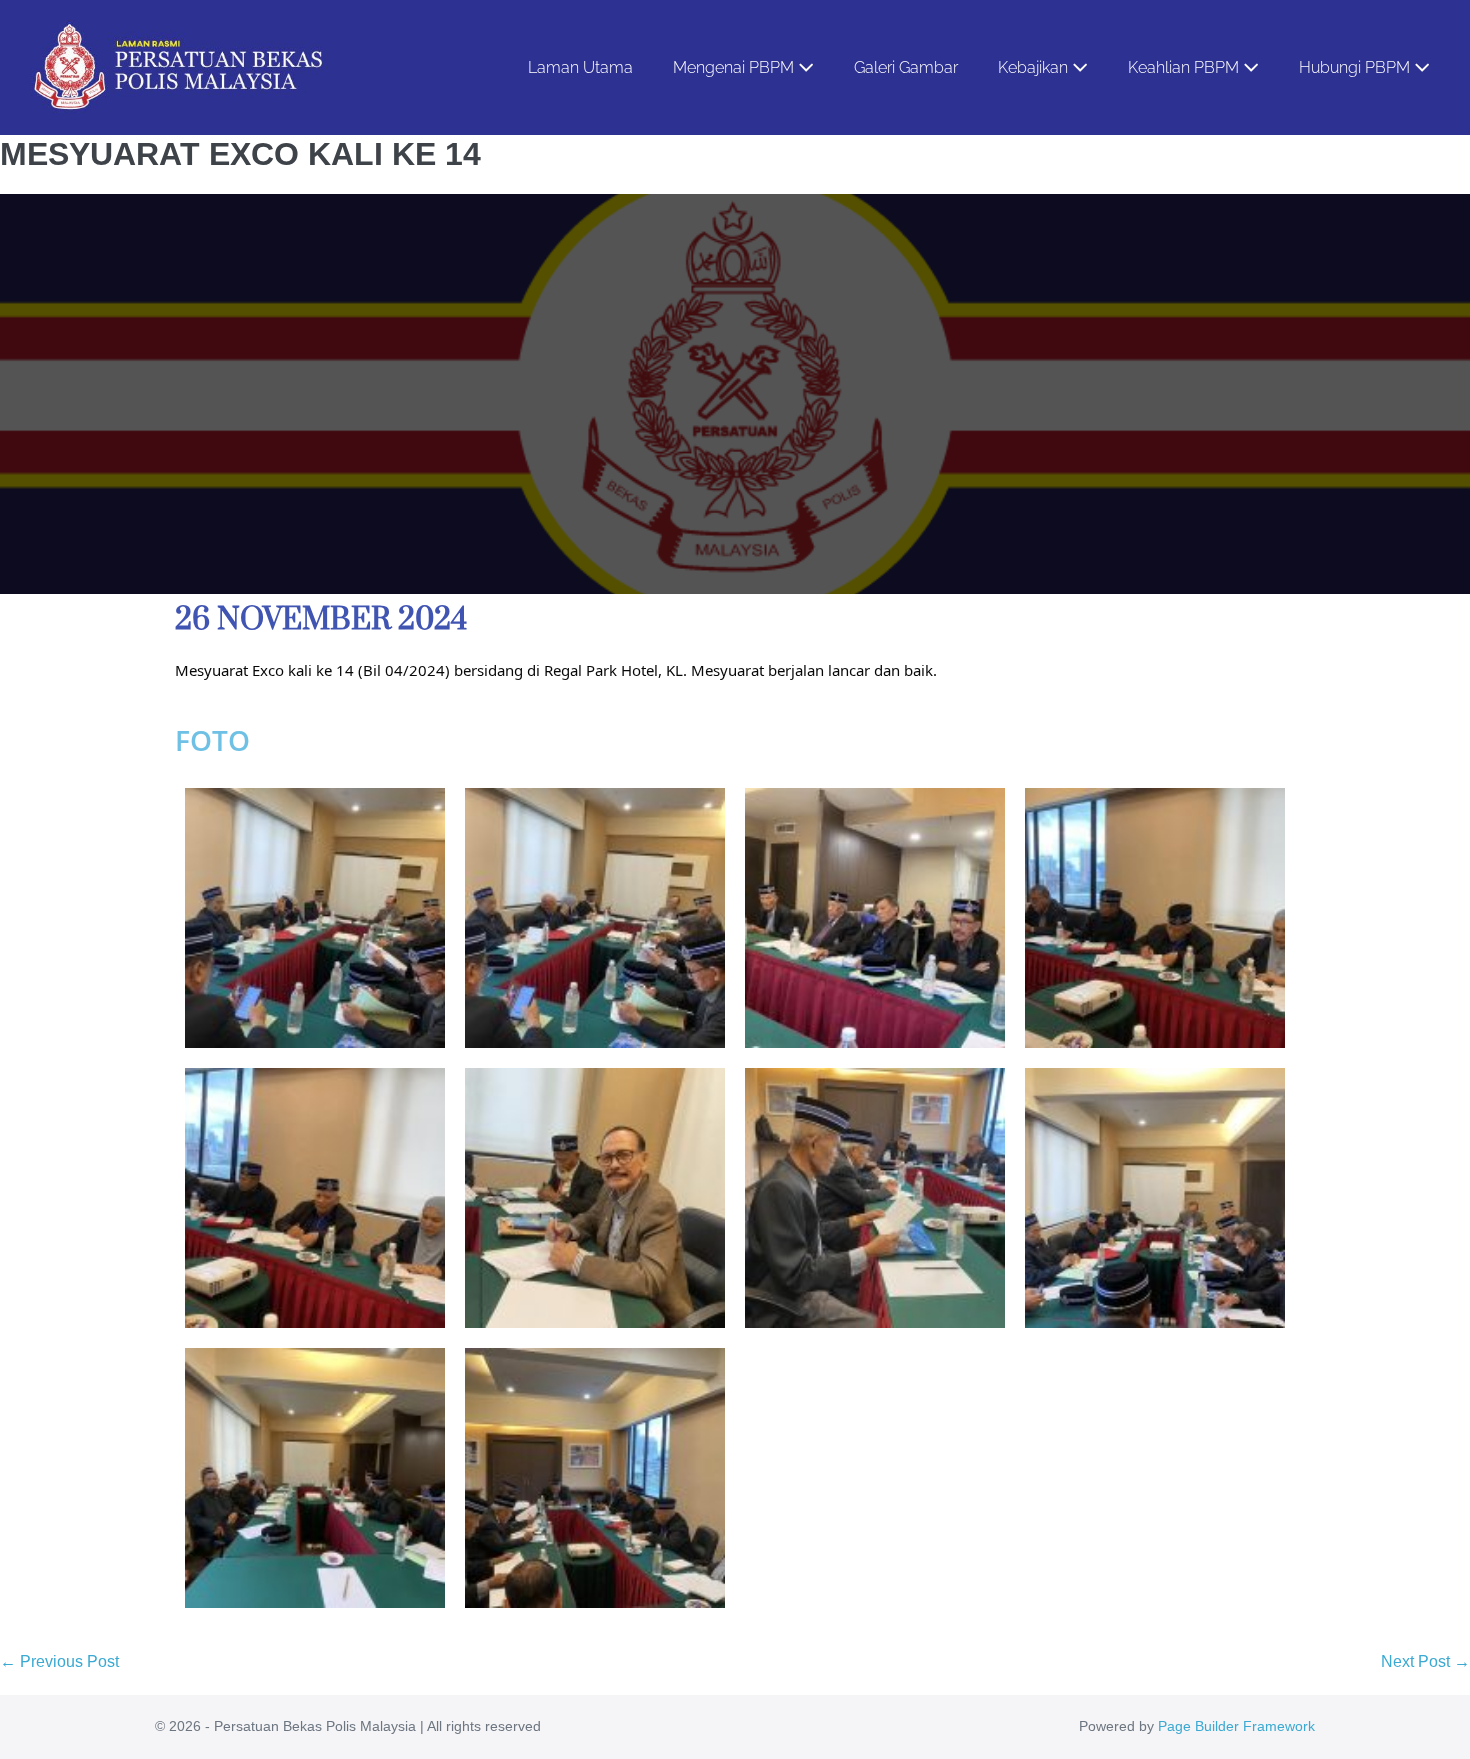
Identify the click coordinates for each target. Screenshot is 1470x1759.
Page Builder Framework (1236, 1726)
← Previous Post (59, 1661)
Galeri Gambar (906, 67)
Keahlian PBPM (1185, 67)
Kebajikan (1035, 67)
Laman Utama (580, 67)
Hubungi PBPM (1356, 67)
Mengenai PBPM (735, 67)
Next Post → (1425, 1661)
